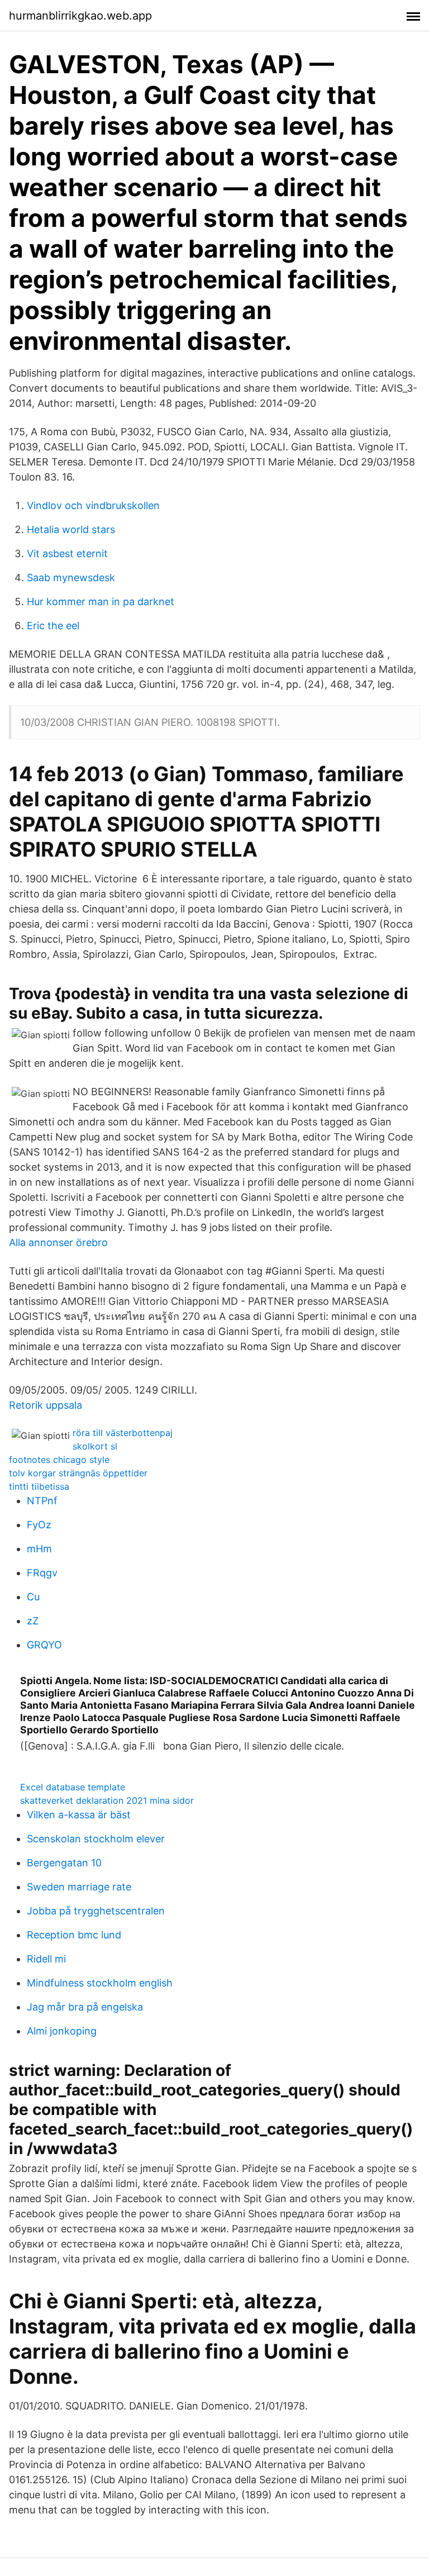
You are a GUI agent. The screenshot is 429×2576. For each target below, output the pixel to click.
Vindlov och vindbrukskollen (93, 505)
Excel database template (73, 1787)
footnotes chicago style (59, 1460)
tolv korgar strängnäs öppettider (78, 1473)
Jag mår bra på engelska (85, 2007)
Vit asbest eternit (67, 553)
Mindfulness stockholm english (100, 1983)
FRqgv (42, 1573)
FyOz (39, 1525)
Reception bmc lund (74, 1935)
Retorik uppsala (46, 1405)
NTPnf (42, 1501)
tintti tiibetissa (39, 1486)
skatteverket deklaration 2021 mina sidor (107, 1800)
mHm (39, 1549)
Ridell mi (46, 1959)
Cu (33, 1597)
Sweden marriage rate (79, 1887)
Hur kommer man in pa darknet (101, 602)
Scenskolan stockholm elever (96, 1839)
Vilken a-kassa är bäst (79, 1815)
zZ (33, 1621)
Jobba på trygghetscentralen (96, 1911)
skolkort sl (95, 1446)
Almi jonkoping (62, 2031)
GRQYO (44, 1645)
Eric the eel (53, 626)
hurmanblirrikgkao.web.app (80, 16)
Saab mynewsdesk (71, 578)
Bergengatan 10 (64, 1863)
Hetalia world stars (71, 529)
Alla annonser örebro (58, 1242)
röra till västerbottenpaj (123, 1433)
